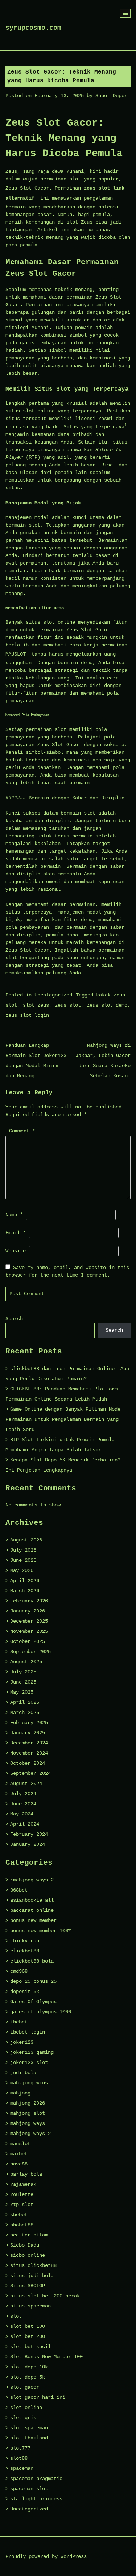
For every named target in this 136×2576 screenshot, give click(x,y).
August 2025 (26, 1662)
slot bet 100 (28, 2326)
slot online (26, 2408)
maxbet (19, 2154)
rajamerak (23, 2184)
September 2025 (30, 1652)
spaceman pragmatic (36, 2479)
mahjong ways (28, 2123)
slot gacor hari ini (38, 2397)
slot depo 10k (29, 2367)
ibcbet (19, 2022)
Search (14, 1319)
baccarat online (32, 1910)
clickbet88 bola (32, 1961)
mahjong (20, 2093)
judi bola (23, 2073)
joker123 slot (29, 2063)
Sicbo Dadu (25, 2245)
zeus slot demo (107, 1005)
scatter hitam (29, 2235)
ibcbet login (28, 2032)
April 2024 (25, 1824)
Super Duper (111, 96)
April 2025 (25, 1702)
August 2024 (26, 1784)
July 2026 (23, 1550)
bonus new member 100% (41, 1931)
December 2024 (29, 1743)
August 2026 (26, 1540)
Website (16, 1251)
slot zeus (36, 1005)
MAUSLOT (16, 654)
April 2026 (25, 1581)
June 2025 (23, 1682)
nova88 (19, 2164)
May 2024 (22, 1814)
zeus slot (68, 1005)
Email (16, 1233)
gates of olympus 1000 (41, 2012)
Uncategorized (53, 995)
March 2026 (25, 1591)
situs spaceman (30, 2306)
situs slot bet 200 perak (45, 2296)
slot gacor (25, 2387)
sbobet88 (22, 2225)
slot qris (23, 2418)
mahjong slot (28, 2113)
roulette (22, 2194)
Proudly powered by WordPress (46, 2556)
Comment (22, 1131)
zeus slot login (27, 1015)
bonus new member (33, 1920)
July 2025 (23, 1672)
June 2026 (23, 1560)
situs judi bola (32, 2276)
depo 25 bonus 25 (33, 1981)
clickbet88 (25, 1951)
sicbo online (28, 2255)
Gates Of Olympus (33, 2002)
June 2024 (23, 1804)
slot (16, 2316)
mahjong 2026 (28, 2103)
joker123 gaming (32, 2052)
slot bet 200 (28, 2336)
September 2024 (30, 1773)
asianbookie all (32, 1900)
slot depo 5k (28, 2377)
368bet (19, 1890)
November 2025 (29, 1631)
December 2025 (29, 1621)
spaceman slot (29, 2489)
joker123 (22, 2042)
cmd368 (19, 1971)
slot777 (20, 2448)
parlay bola (26, 2174)
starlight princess (36, 2499)
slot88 (19, 2458)
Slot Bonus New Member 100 (46, 2357)
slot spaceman (29, 2428)
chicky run (25, 1941)
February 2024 (29, 1834)
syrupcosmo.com (33, 28)
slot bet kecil (30, 2347)
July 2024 (23, 1794)
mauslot (20, 2144)
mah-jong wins (29, 2083)
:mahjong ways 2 (32, 1880)
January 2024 (28, 1844)
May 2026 (22, 1570)
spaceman (22, 2468)
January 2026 (28, 1611)
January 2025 (28, 1733)
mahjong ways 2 (30, 2134)
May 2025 (22, 1692)
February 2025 (29, 1723)
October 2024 (28, 1763)
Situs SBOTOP (28, 2286)
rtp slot (22, 2205)
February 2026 (29, 1601)
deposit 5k (25, 1992)
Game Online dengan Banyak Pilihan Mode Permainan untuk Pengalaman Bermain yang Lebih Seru (63, 1419)
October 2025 (28, 1641)
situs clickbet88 (33, 2265)
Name (14, 1215)
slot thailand (29, 2438)
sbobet (19, 2215)
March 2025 (25, 1713)
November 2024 (29, 1753)
